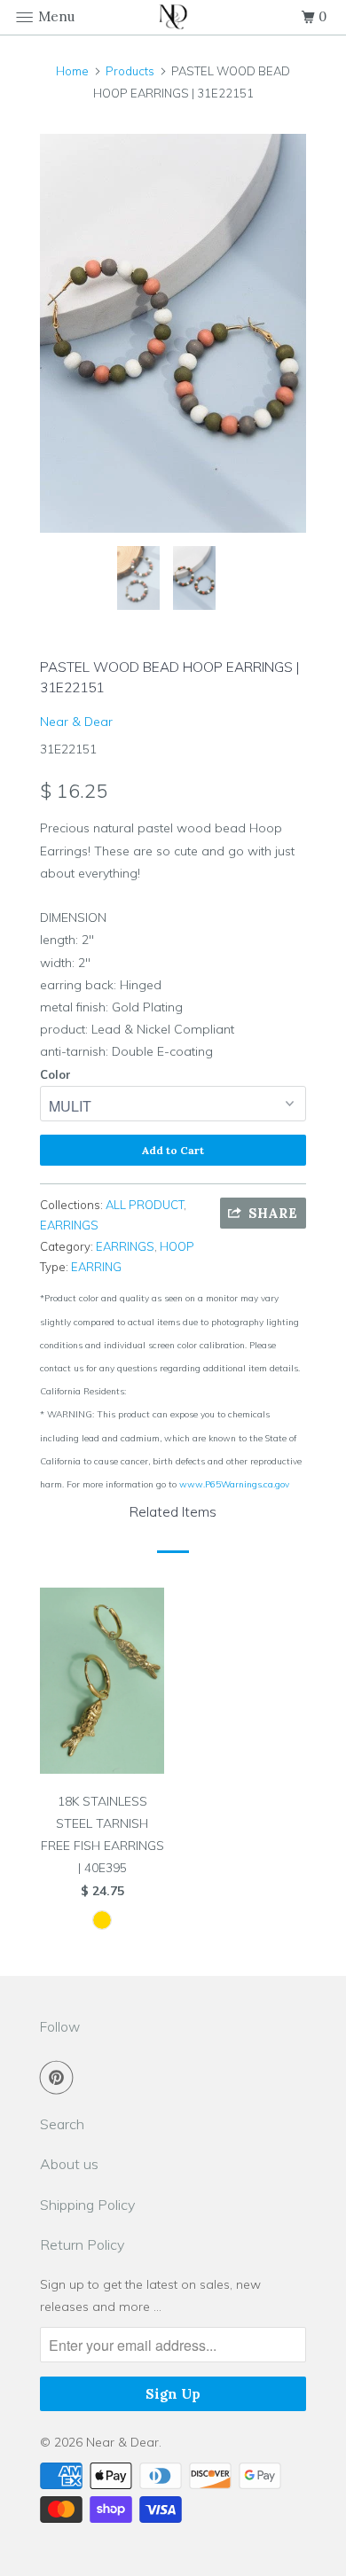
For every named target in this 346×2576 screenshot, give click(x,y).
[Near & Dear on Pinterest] (60, 2077)
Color (55, 1074)
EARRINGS (69, 1225)
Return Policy (82, 2244)
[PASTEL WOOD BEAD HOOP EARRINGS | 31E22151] (173, 333)
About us (69, 2164)
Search (62, 2124)
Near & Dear (76, 722)
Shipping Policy (87, 2205)
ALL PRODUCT (145, 1205)
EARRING (96, 1267)
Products (130, 71)
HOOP (177, 1246)
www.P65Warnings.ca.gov (234, 1484)
